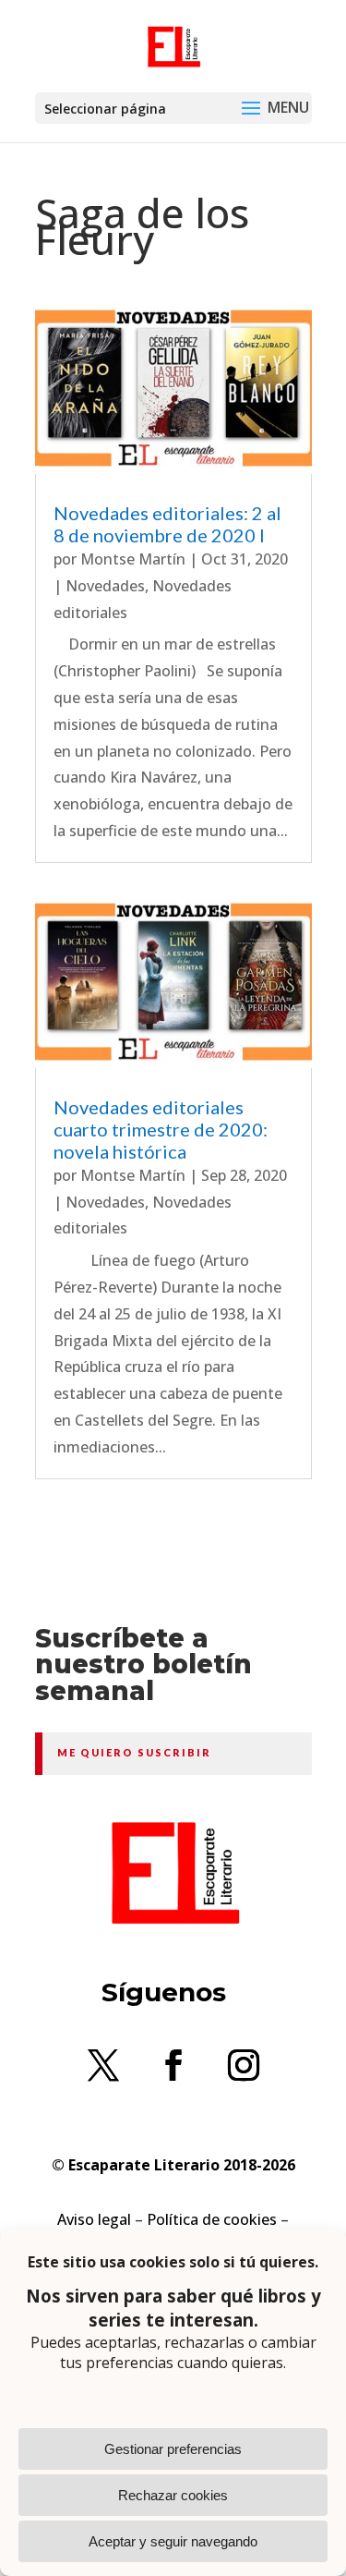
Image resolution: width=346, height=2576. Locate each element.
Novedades (105, 586)
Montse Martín (133, 559)
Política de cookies (212, 2219)
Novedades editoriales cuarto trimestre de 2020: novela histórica (161, 1129)
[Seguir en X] (103, 2065)
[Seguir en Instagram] (244, 2065)
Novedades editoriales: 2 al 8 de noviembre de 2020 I (167, 524)
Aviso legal (94, 2219)
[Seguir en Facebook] (173, 2065)
